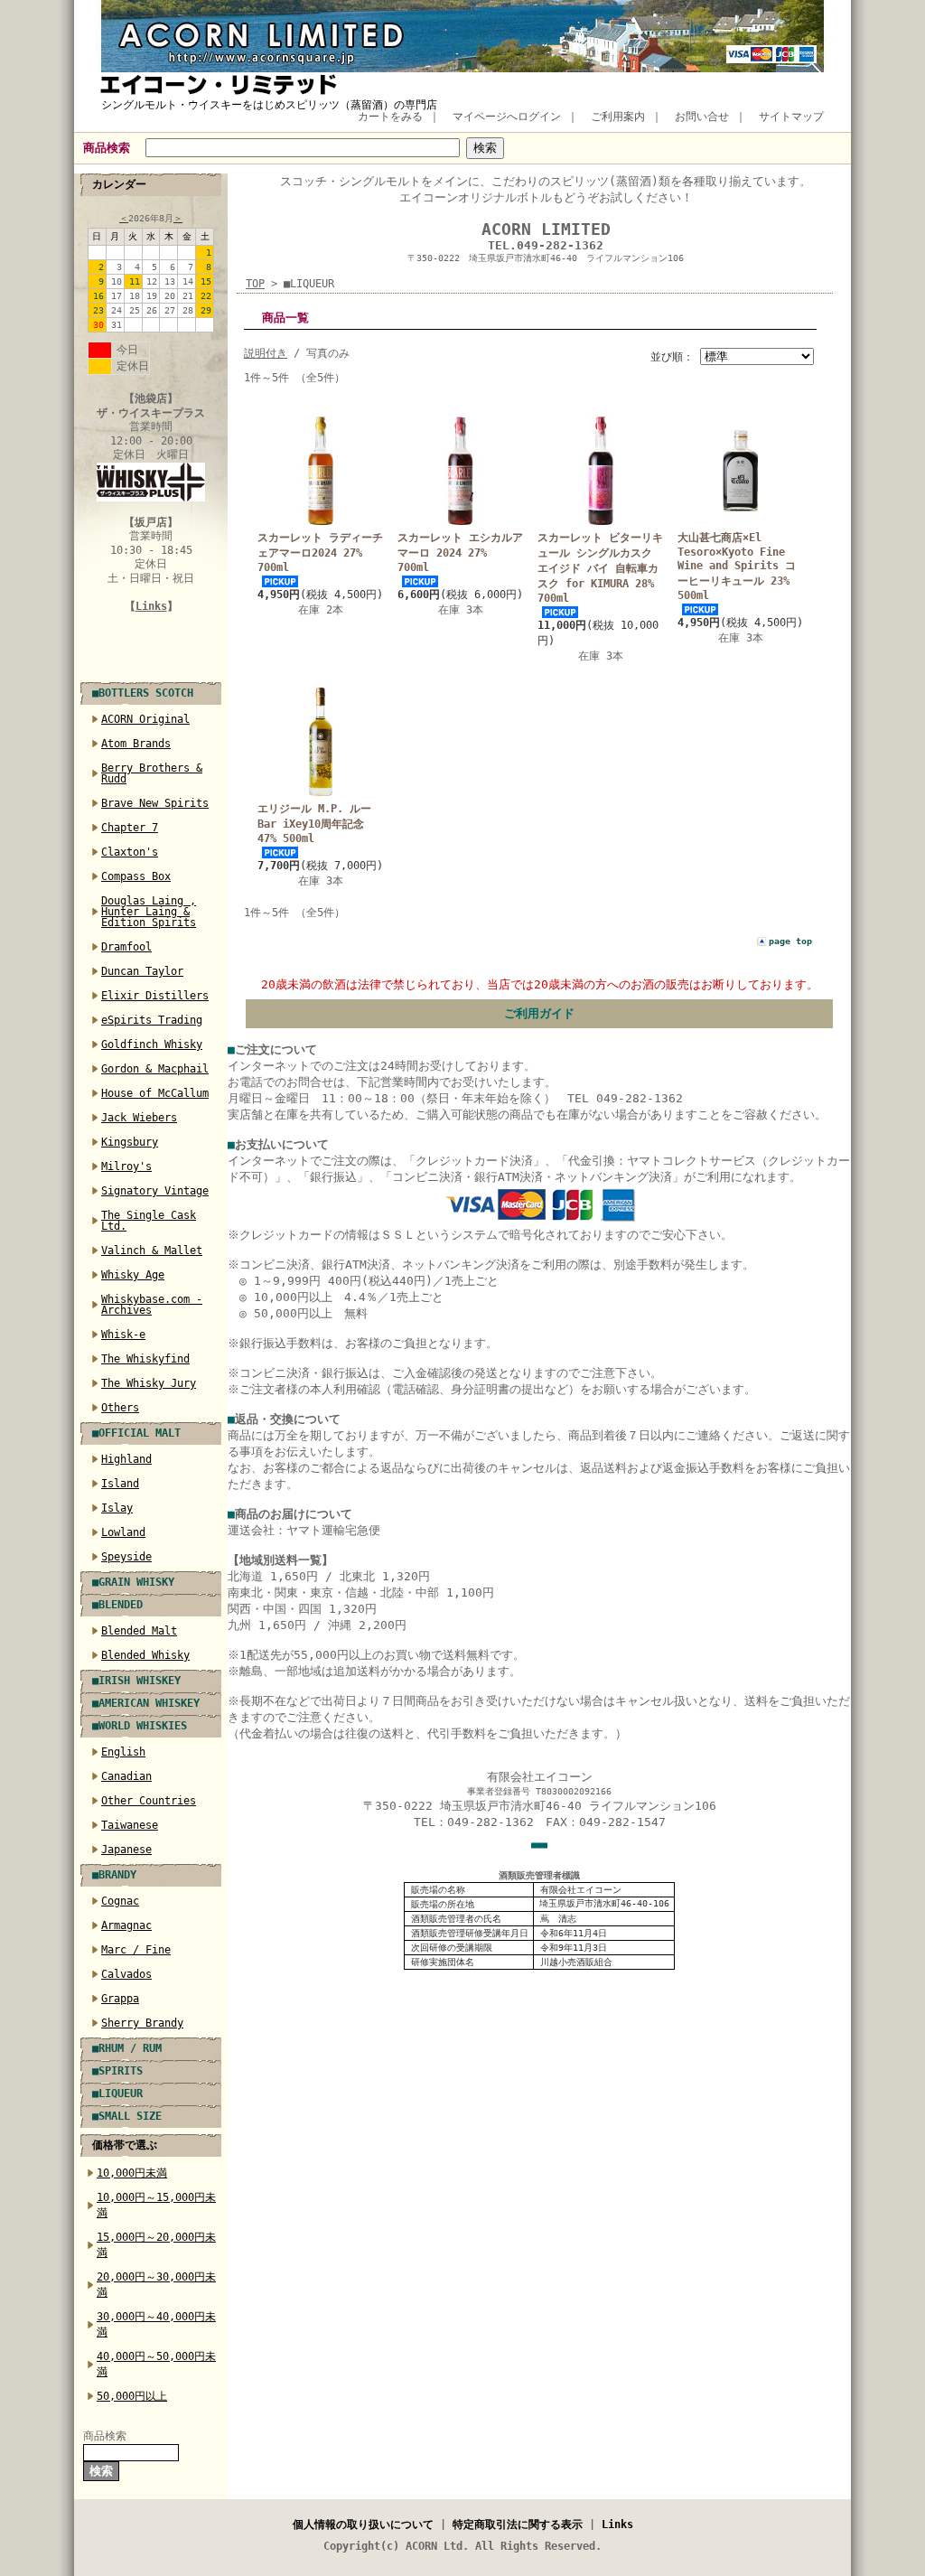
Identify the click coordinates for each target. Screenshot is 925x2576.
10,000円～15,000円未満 (156, 2205)
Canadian (126, 1776)
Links (151, 606)
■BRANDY (114, 1875)
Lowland (123, 1532)
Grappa (120, 1999)
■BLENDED (117, 1605)
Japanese (126, 1850)
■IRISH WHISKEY (136, 1681)
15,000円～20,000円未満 (156, 2245)
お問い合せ (702, 117)
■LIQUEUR (117, 2094)
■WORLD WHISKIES (140, 1726)
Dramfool (126, 947)
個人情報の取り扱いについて (363, 2524)
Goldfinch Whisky (152, 1044)
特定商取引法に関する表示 (518, 2524)
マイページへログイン (507, 117)
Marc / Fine (136, 1950)
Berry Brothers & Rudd (152, 773)
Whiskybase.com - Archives (152, 1305)
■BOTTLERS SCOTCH (143, 693)
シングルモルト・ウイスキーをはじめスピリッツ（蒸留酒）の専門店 (269, 105)
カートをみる (390, 117)
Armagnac (126, 1925)
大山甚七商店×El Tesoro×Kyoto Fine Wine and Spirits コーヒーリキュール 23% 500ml (737, 567)
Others (120, 1408)
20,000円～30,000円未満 (156, 2285)
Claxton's (130, 852)
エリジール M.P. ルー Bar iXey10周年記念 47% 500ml (314, 824)
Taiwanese (130, 1825)
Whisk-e (123, 1335)
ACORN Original (145, 719)
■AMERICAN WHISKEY (146, 1703)
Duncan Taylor (142, 971)
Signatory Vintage (155, 1191)
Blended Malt (139, 1631)
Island (120, 1484)
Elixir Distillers (155, 996)
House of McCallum (155, 1093)
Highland (126, 1459)
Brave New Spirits (155, 803)
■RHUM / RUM (127, 2048)
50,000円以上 (132, 2396)
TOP (255, 284)
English (123, 1752)
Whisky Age (133, 1275)
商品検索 (107, 148)
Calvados (126, 1974)
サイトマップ (791, 117)
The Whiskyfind (145, 1359)
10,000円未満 (132, 2173)
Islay (117, 1508)
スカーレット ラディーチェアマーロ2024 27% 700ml (320, 553)
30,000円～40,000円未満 (156, 2324)
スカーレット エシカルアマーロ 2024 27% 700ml (460, 553)
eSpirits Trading (152, 1020)
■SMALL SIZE (127, 2116)
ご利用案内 (618, 117)
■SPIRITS (117, 2071)
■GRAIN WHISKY (133, 1582)
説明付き (266, 353)
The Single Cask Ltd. (149, 1221)
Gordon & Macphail (155, 1069)
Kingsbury (130, 1142)
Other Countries (149, 1801)
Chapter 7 (130, 828)
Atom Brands (136, 744)
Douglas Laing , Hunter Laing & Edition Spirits (149, 912)
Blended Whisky (145, 1655)
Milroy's (126, 1166)
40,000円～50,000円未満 (156, 2364)
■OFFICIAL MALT (136, 1433)
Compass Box (136, 876)
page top (790, 941)
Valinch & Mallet (152, 1251)
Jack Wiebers (139, 1118)
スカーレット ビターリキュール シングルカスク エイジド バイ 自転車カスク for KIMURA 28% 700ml (600, 568)
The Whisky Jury (149, 1383)
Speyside (126, 1557)
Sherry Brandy (142, 2023)
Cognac (120, 1901)
